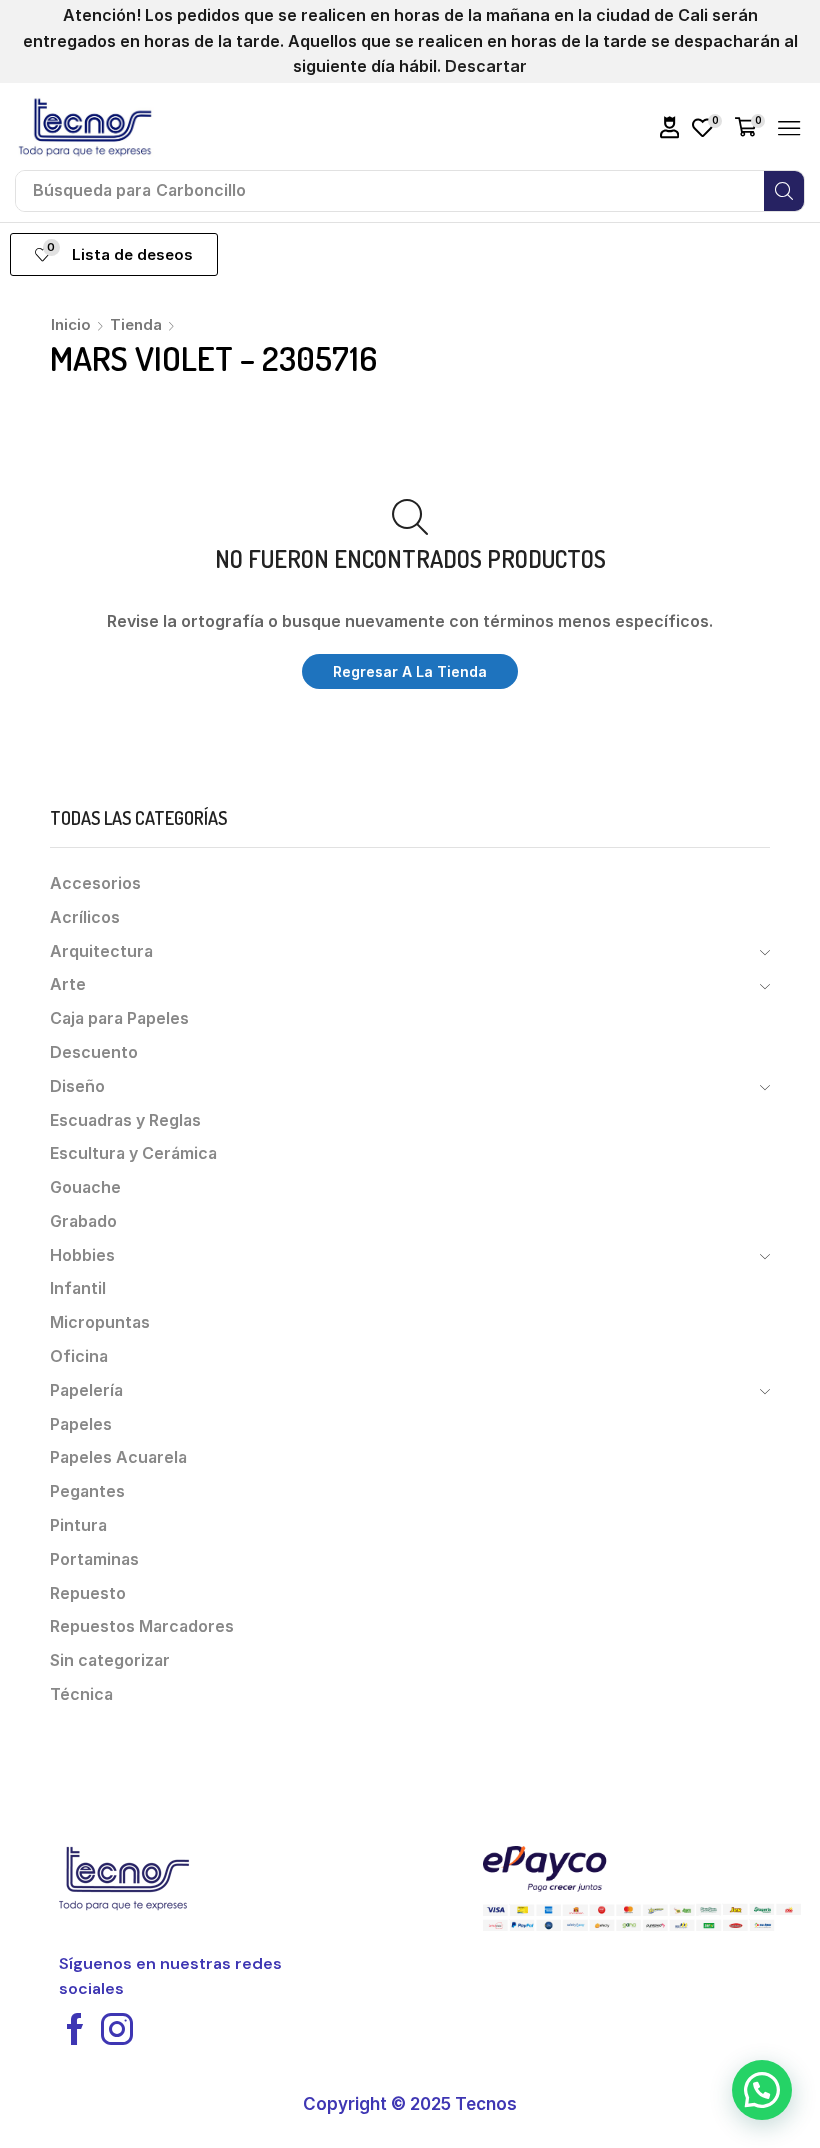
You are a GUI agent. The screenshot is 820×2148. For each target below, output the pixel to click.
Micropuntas (100, 1322)
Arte (68, 984)
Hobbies (82, 1255)
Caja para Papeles (119, 1018)
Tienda (136, 324)
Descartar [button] (486, 66)
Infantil (78, 1288)
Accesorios (95, 883)
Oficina (79, 1356)
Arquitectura (101, 951)
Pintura (78, 1525)
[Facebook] (75, 2029)
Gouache (85, 1187)
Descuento (94, 1052)
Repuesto (88, 1593)
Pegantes (87, 1491)
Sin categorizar (110, 1660)
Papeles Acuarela (118, 1457)
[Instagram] (117, 2029)
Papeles (81, 1424)
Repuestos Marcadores (142, 1626)
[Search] (784, 191)
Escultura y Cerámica (133, 1153)
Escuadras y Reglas (125, 1120)
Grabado (83, 1221)
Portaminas (94, 1559)
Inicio (71, 324)
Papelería (86, 1390)
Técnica (81, 1694)
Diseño (77, 1086)
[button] (670, 127)
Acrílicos (85, 917)
